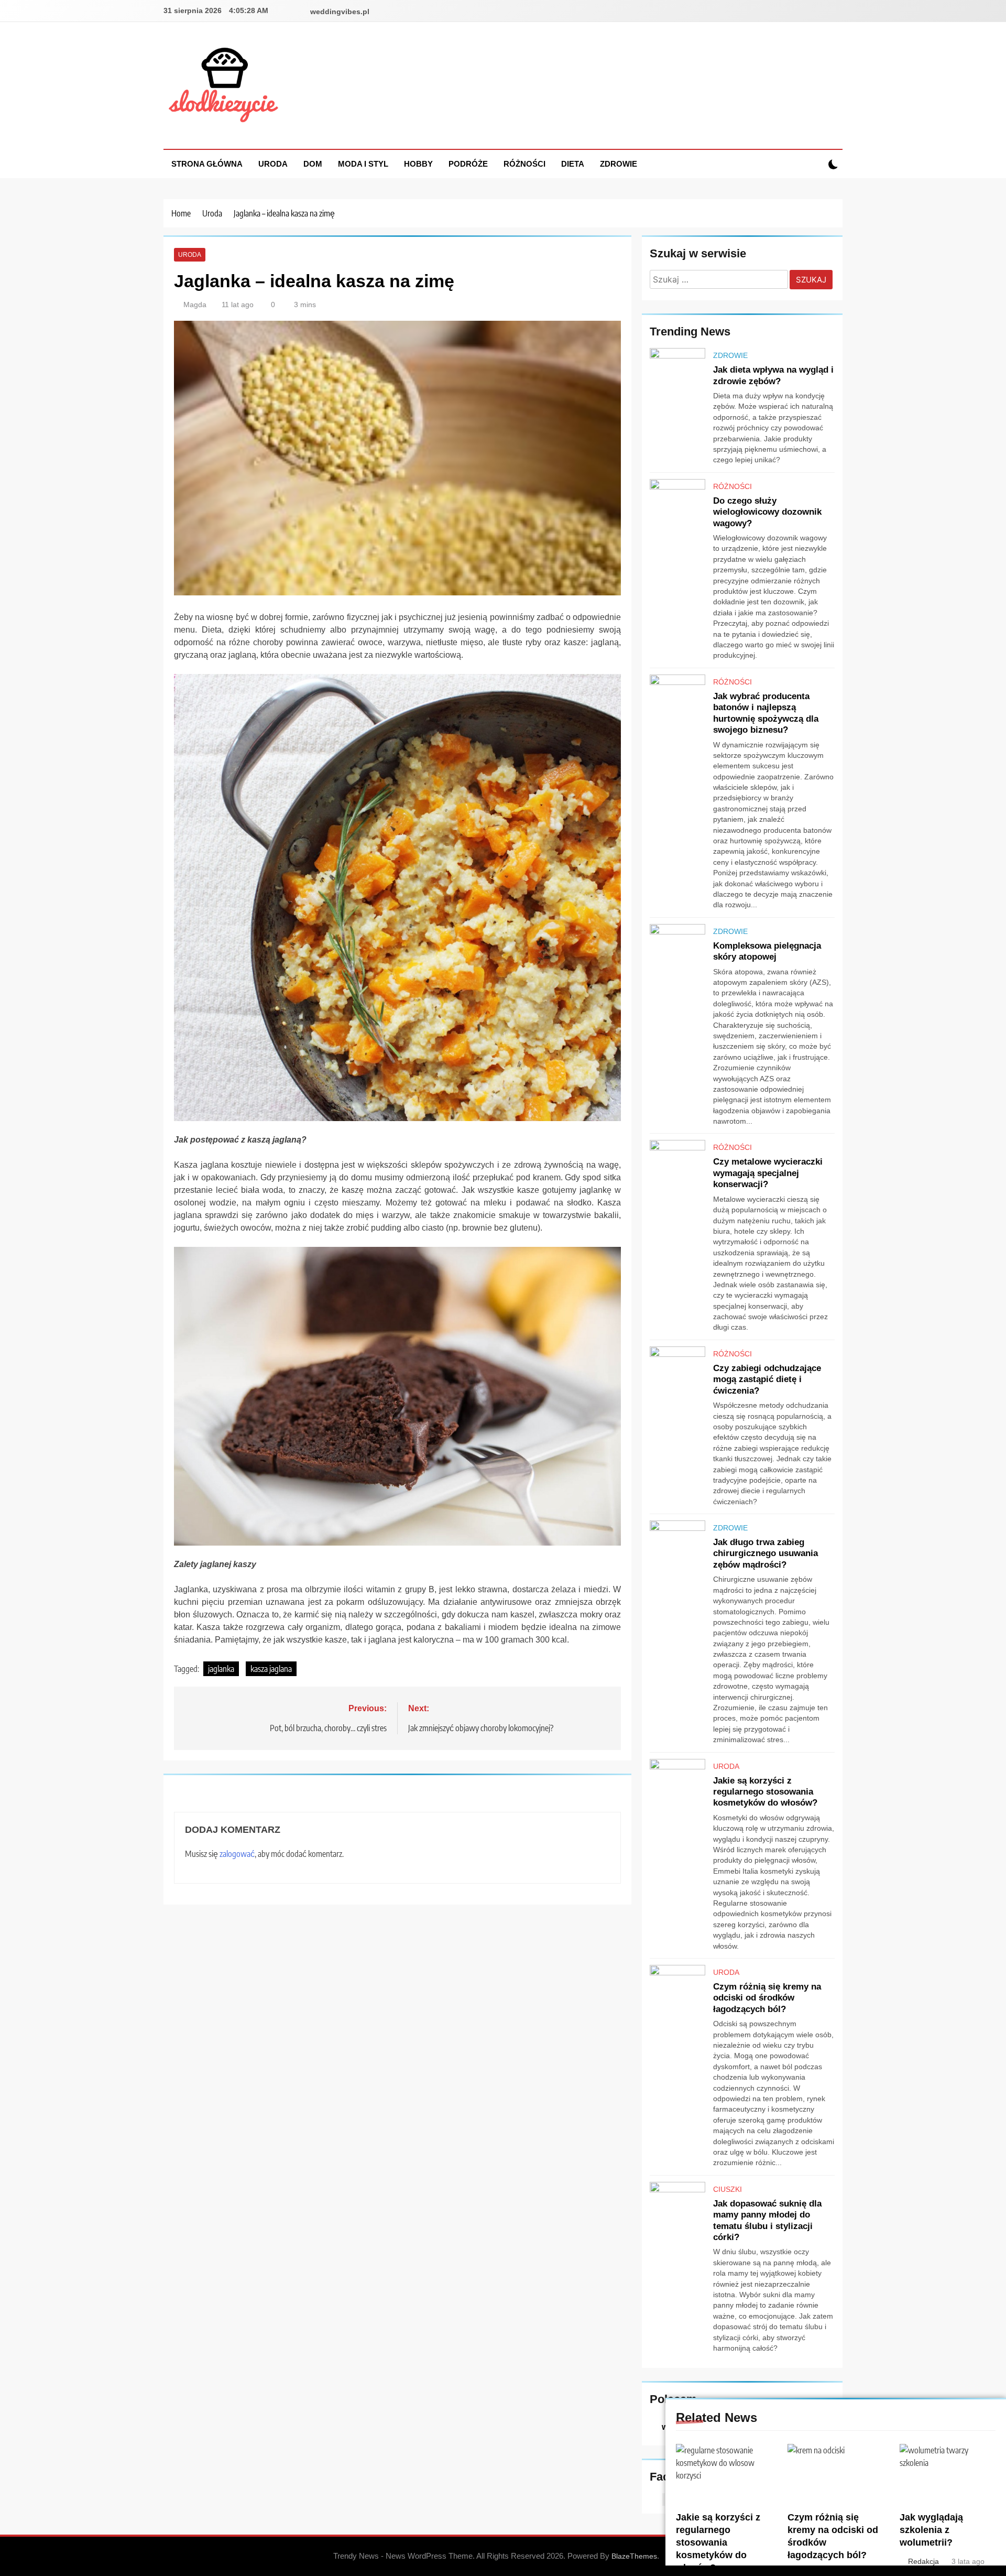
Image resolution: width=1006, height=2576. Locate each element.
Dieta (573, 164)
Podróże (468, 164)
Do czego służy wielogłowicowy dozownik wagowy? (767, 512)
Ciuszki (728, 2189)
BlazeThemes (634, 2556)
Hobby (418, 164)
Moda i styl (363, 164)
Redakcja (923, 2561)
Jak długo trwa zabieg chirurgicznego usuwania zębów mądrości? (766, 1553)
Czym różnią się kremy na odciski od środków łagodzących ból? (767, 1998)
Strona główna (207, 164)
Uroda (273, 164)
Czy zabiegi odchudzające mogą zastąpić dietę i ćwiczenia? (767, 1379)
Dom (313, 164)
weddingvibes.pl (340, 12)
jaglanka (221, 1669)
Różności (524, 164)
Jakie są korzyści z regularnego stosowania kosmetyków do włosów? (718, 2542)
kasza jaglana (271, 1669)
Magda (195, 305)
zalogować (237, 1854)
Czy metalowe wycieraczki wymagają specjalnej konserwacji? (768, 1173)
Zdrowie (619, 164)
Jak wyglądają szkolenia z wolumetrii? (931, 2530)
